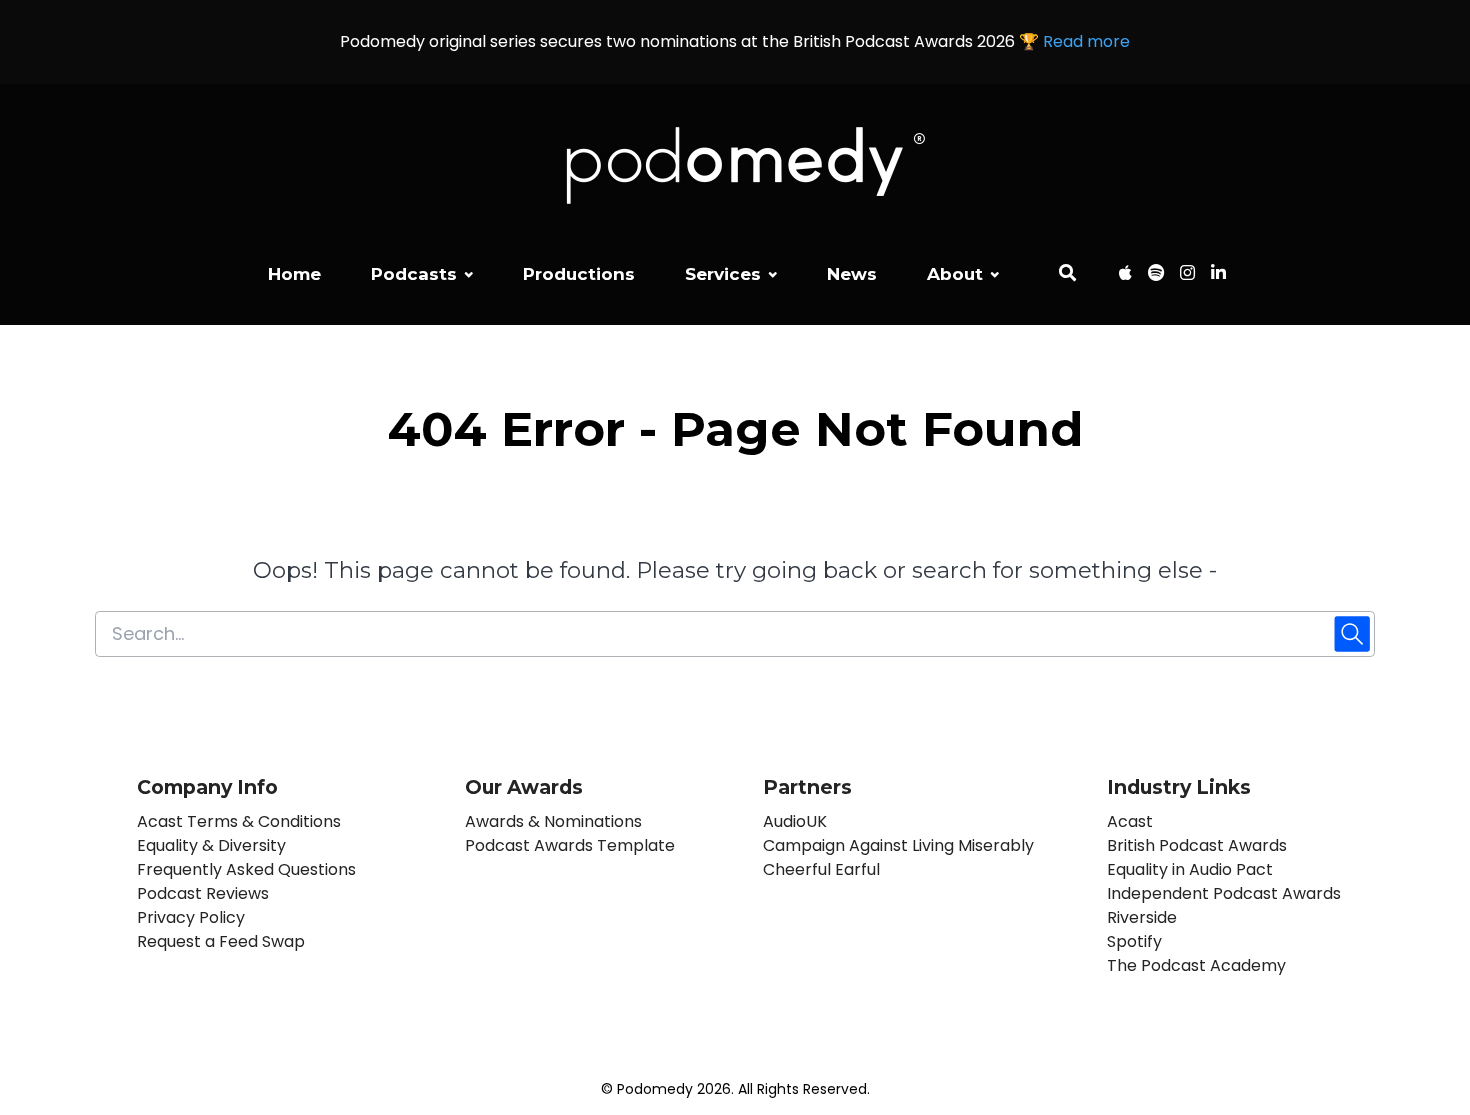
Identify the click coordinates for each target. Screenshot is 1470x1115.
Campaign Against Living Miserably (898, 845)
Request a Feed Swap (221, 941)
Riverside (1142, 917)
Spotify (1134, 941)
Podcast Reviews (203, 893)
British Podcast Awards (1197, 845)
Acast (1130, 821)
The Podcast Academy (1196, 965)
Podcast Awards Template (570, 845)
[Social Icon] (1187, 276)
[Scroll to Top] (1422, 987)
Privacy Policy (191, 917)
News (852, 274)
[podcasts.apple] (1125, 276)
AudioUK (795, 821)
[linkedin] (1215, 276)
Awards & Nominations (553, 821)
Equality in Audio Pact (1190, 869)
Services (723, 274)
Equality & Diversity (211, 845)
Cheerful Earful (821, 869)
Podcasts (414, 274)
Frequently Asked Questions (246, 869)
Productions (579, 274)
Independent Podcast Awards (1224, 893)
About (955, 274)
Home (294, 274)
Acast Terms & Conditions (239, 821)
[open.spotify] (1156, 276)
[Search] (1067, 276)
